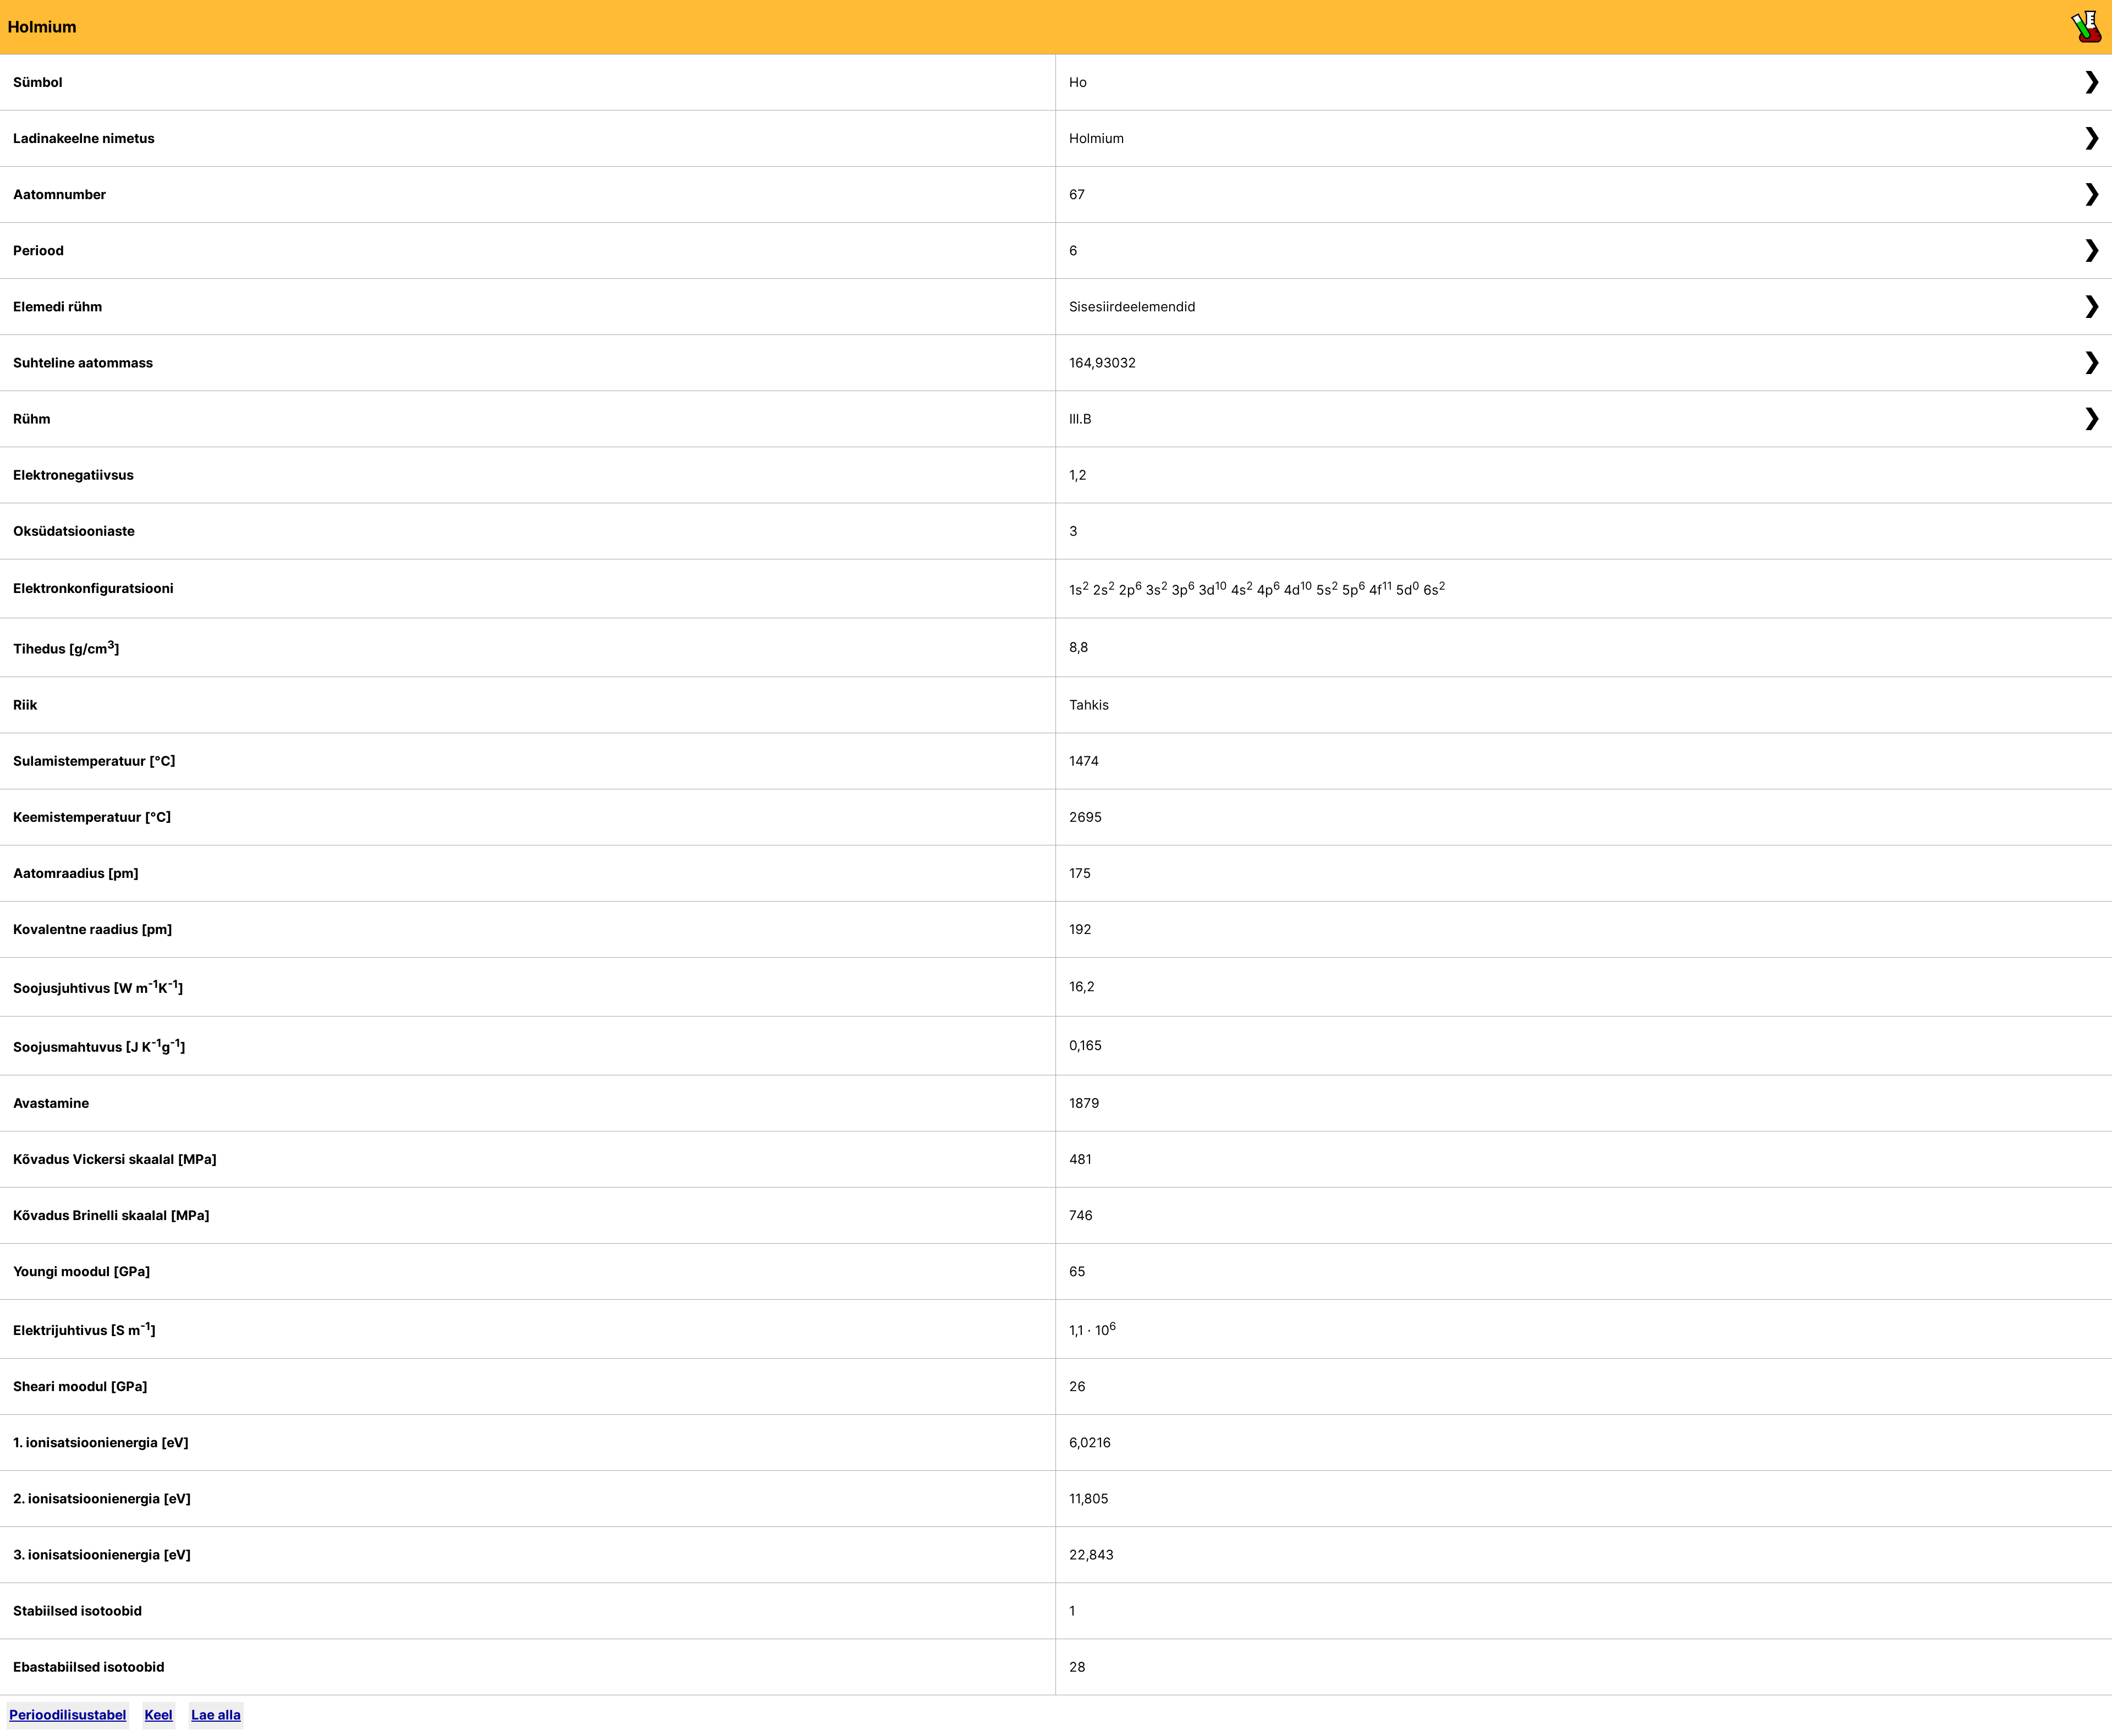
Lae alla (216, 1715)
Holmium (1097, 138)
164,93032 (1103, 363)
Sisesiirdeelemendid (1132, 307)
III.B (1080, 419)
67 (1077, 194)
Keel (159, 1715)
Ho (1078, 82)
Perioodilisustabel (68, 1715)
